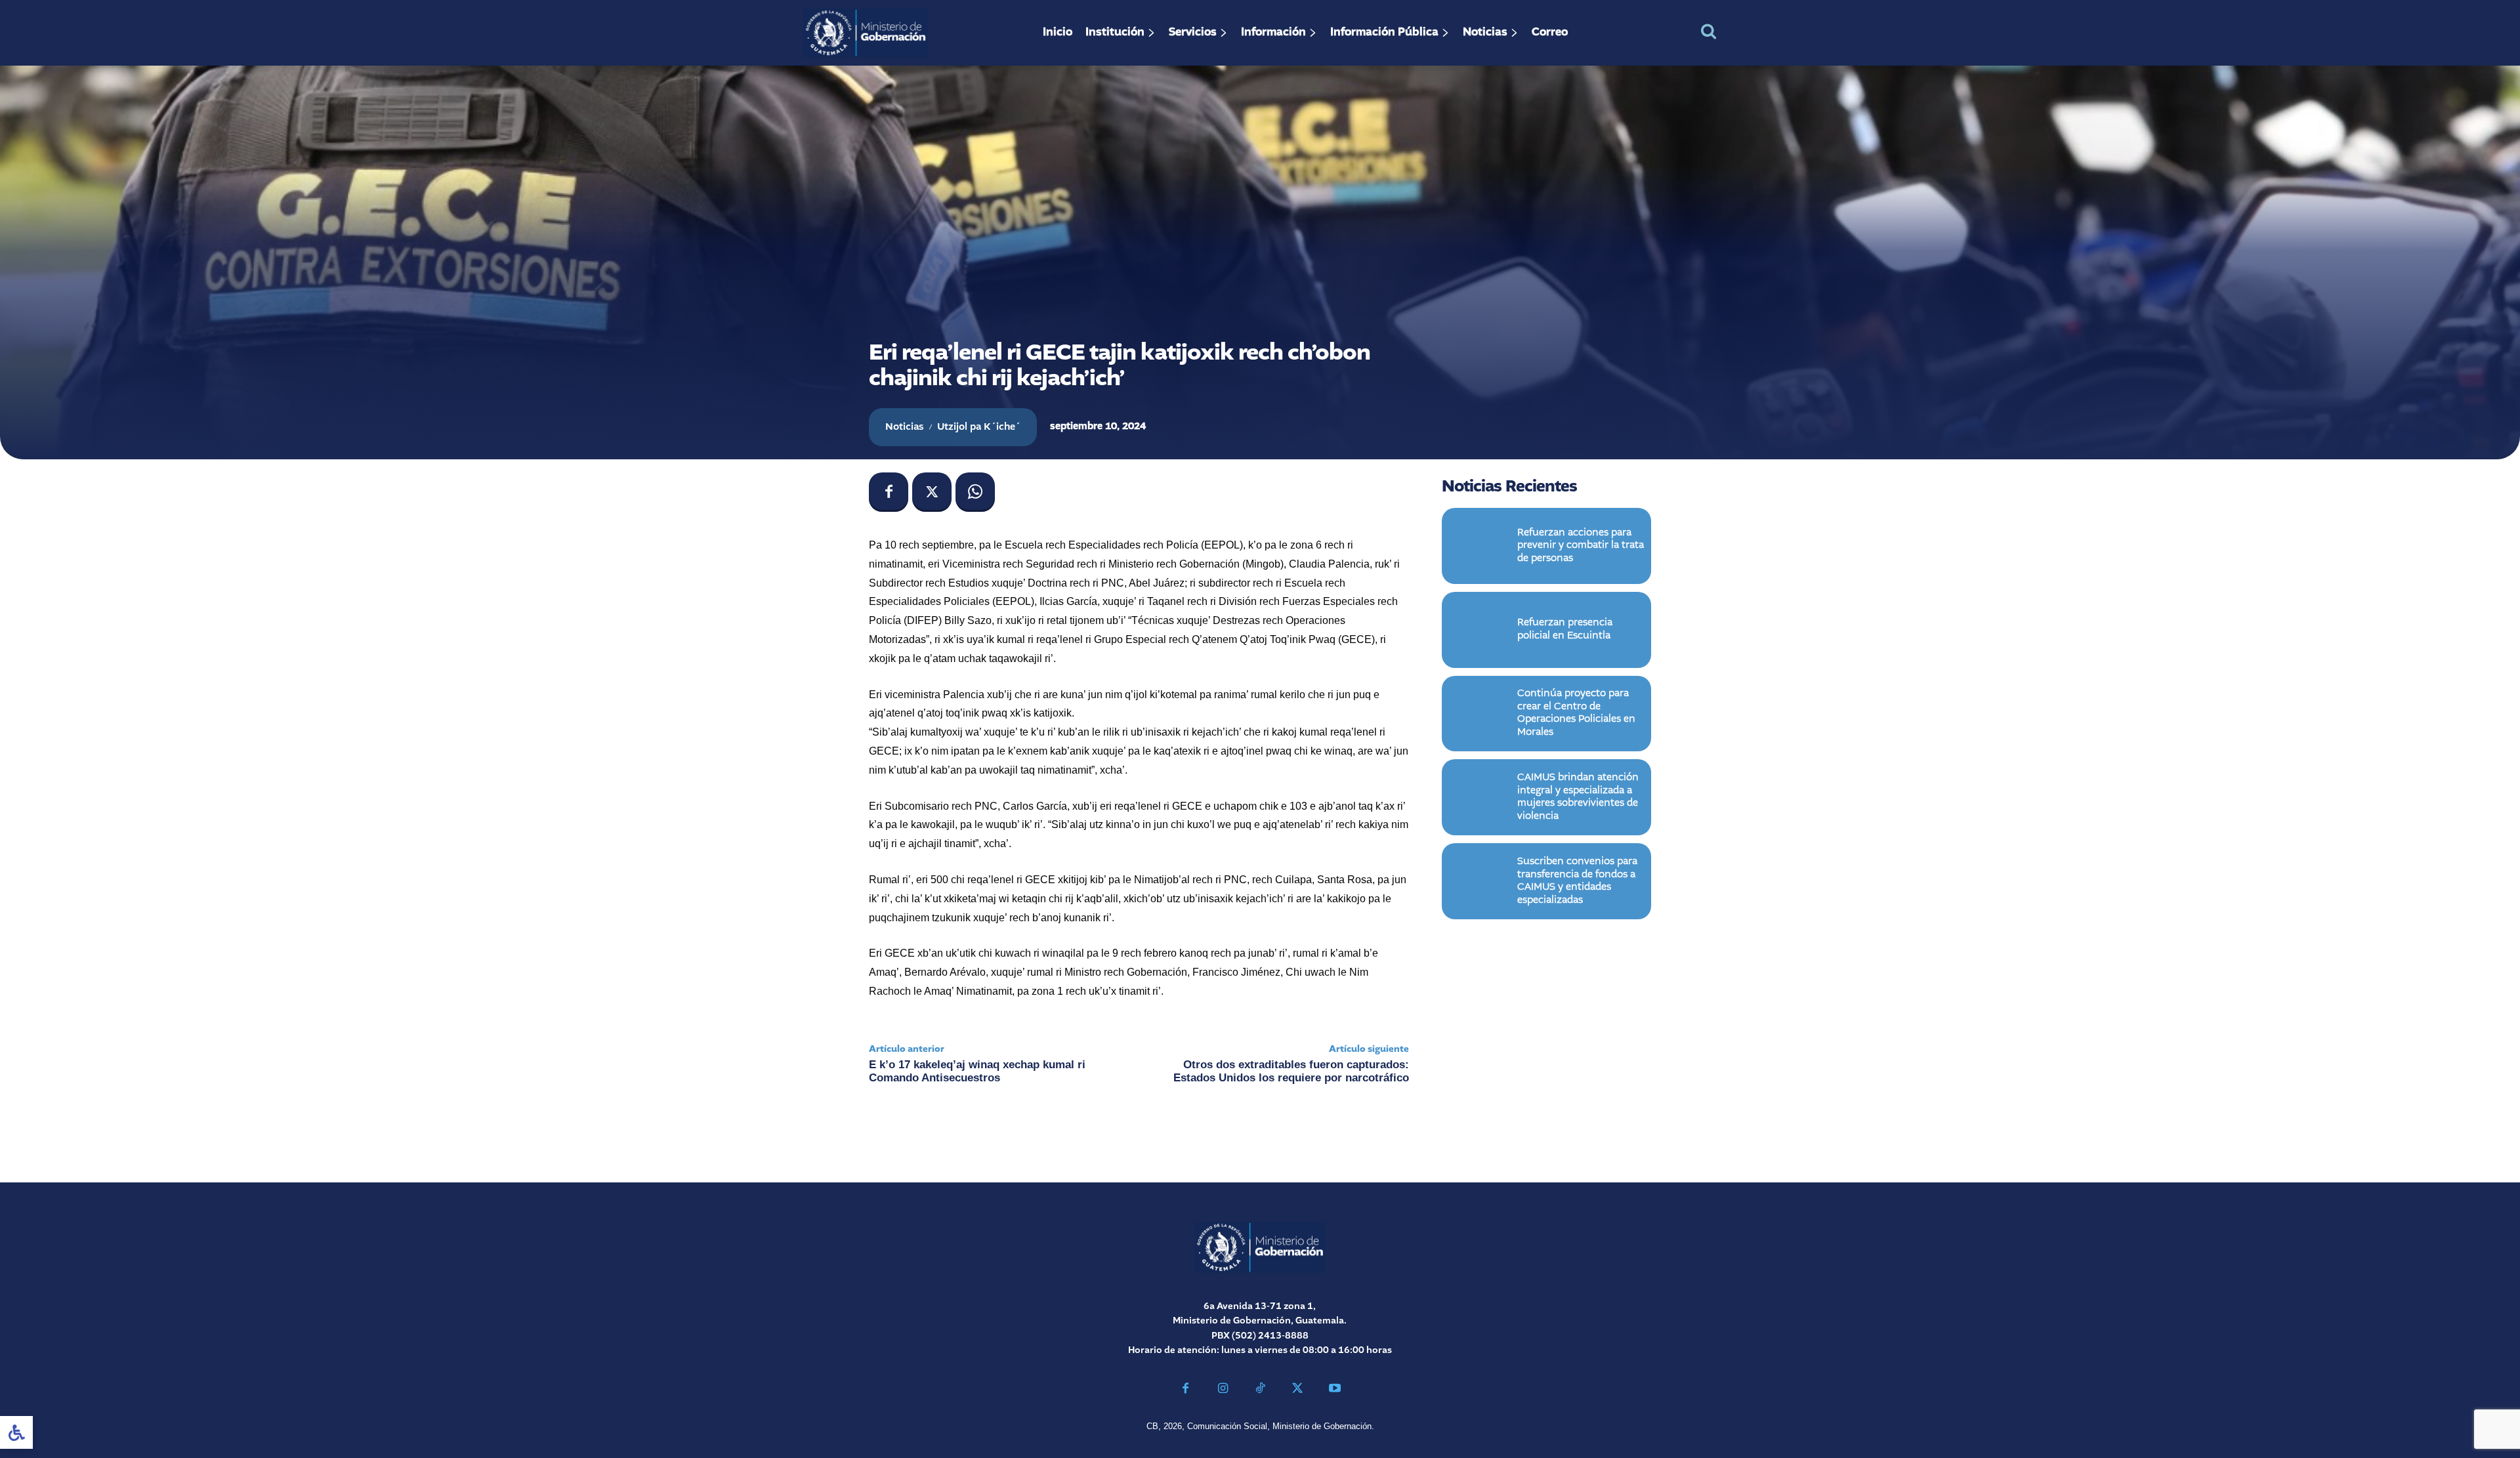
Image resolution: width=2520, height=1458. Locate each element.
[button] (1709, 31)
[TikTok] (1260, 1390)
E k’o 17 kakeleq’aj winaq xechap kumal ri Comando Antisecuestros (977, 1071)
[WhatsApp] (975, 492)
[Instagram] (1223, 1390)
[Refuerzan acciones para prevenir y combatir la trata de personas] (1480, 546)
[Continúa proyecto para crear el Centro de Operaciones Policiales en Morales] (1480, 714)
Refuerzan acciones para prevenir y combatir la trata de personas (1581, 546)
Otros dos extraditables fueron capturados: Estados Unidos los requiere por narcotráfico (1291, 1071)
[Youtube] (1334, 1390)
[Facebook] (889, 492)
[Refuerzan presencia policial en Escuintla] (1480, 630)
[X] (932, 492)
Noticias (905, 427)
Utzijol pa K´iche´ (979, 427)
